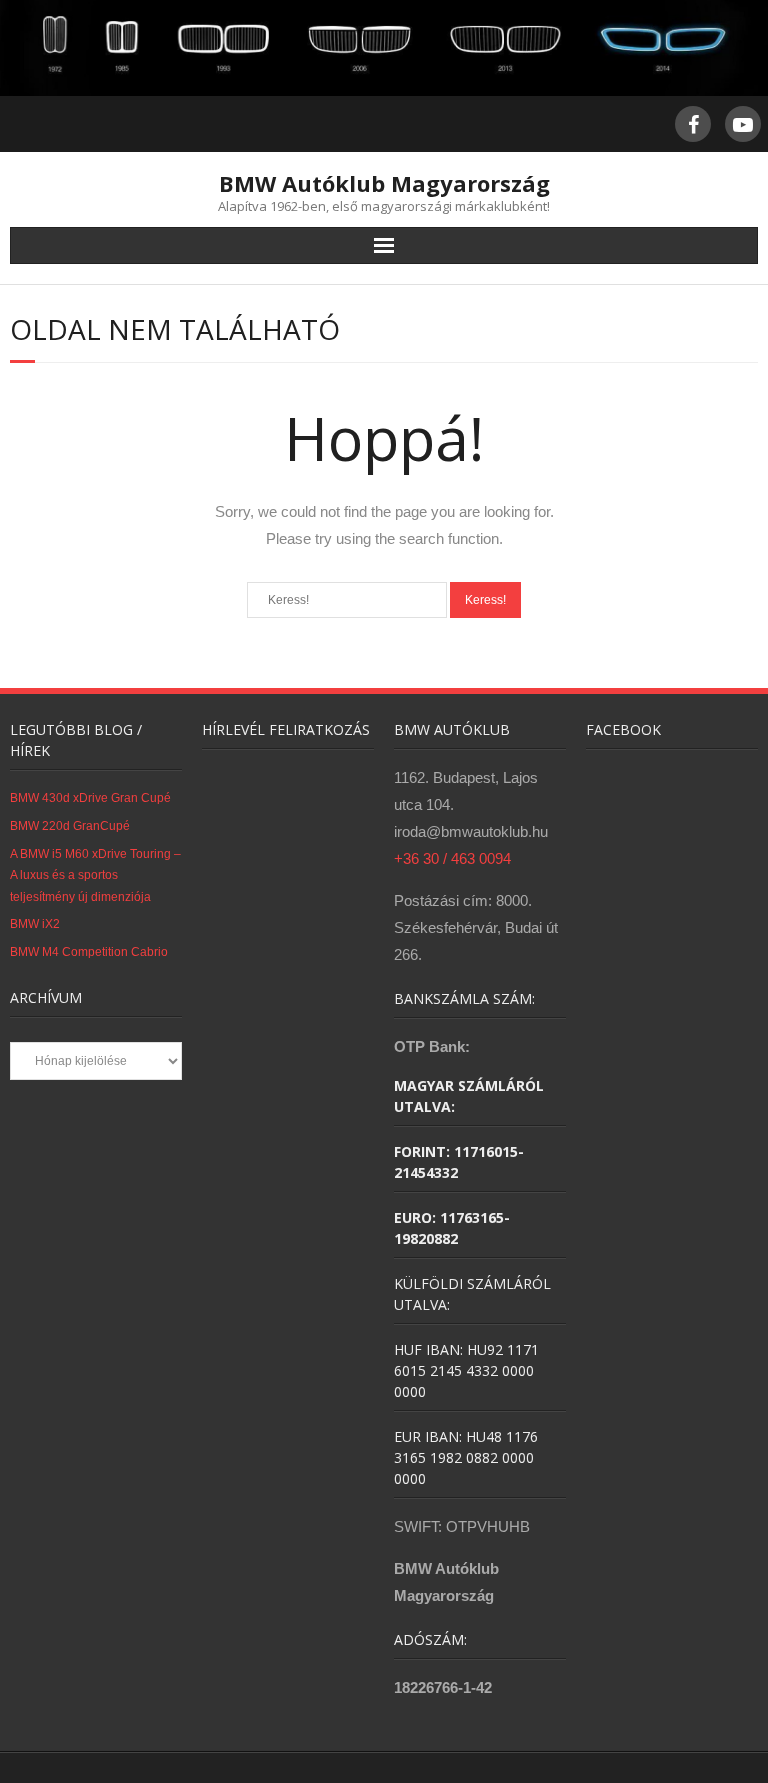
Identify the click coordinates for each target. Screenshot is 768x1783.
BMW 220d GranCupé (70, 826)
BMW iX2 (35, 924)
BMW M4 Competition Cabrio (89, 952)
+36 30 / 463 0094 (452, 858)
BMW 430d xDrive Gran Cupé (90, 798)
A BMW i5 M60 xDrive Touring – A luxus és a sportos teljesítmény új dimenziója (95, 875)
